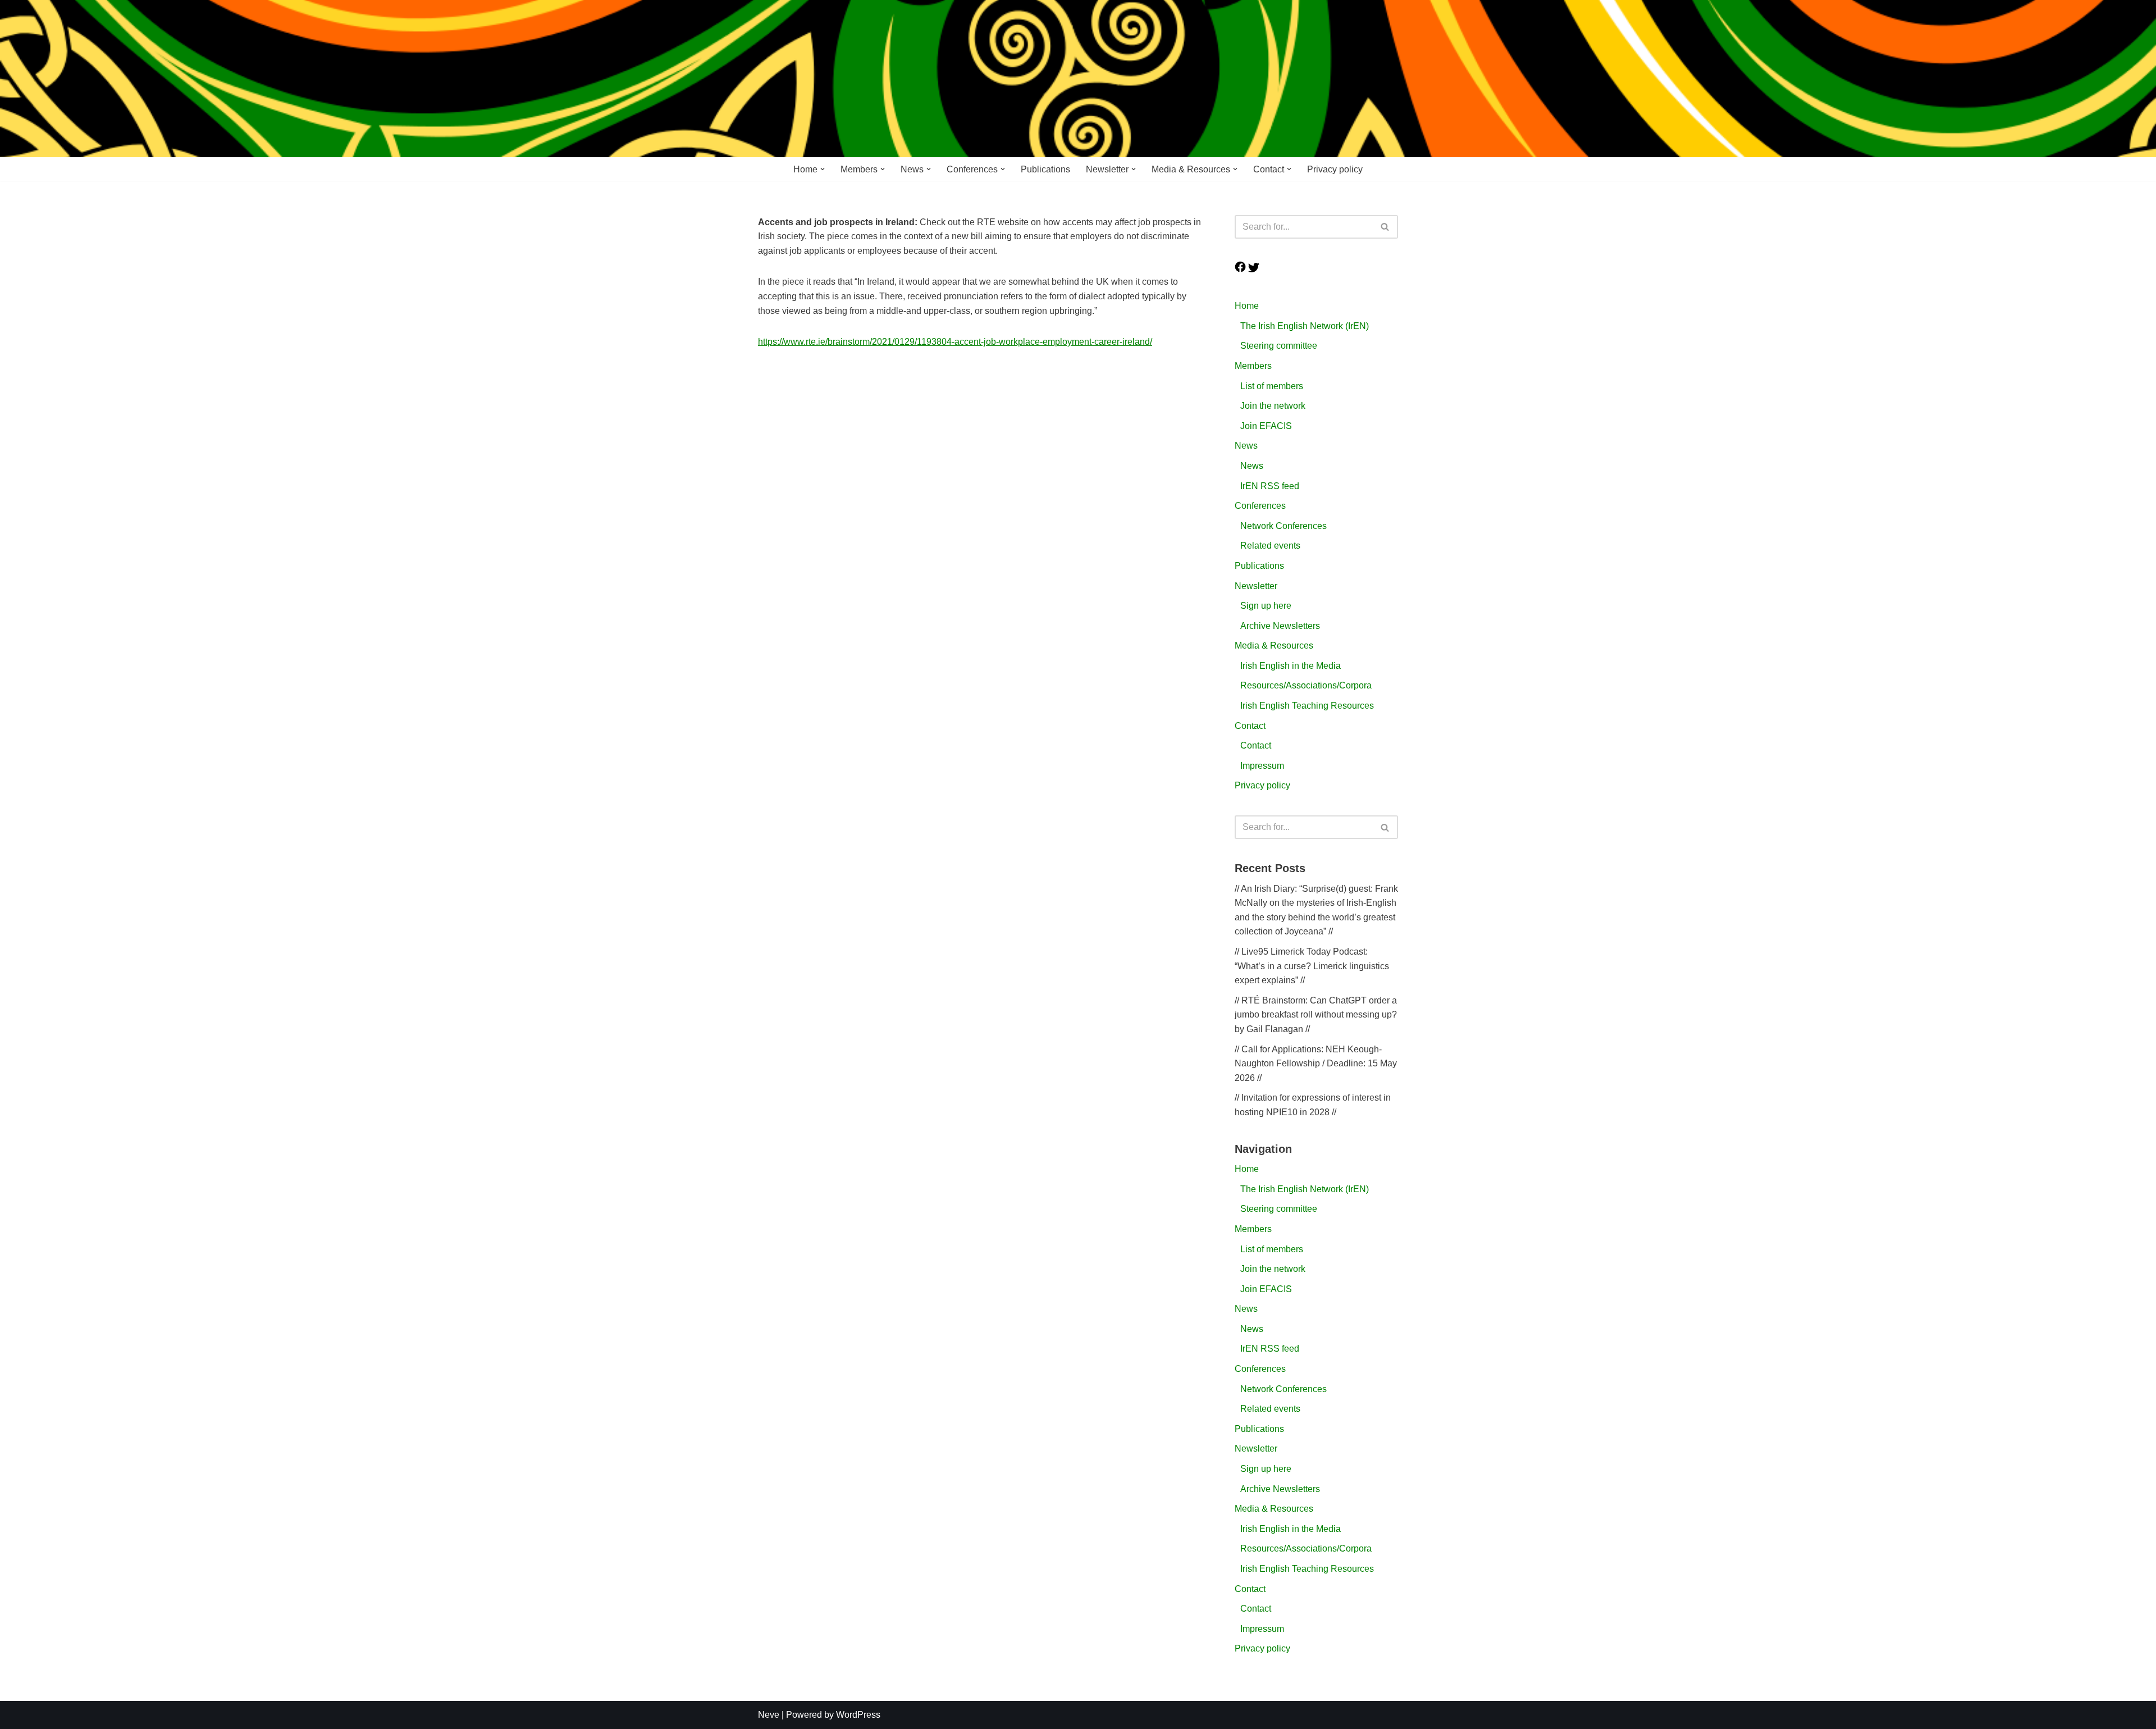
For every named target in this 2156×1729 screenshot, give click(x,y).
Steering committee (1279, 346)
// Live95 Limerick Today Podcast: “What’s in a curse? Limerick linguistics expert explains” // (1312, 966)
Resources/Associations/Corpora (1306, 685)
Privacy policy (1335, 169)
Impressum (1262, 766)
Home (1247, 306)
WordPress (858, 1715)
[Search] (1385, 227)
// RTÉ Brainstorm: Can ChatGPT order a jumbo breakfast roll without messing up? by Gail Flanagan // (1316, 1015)
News (1246, 446)
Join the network (1273, 406)
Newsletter (1256, 586)
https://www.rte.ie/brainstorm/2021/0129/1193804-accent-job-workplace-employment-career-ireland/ (955, 342)
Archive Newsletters (1280, 626)
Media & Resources (1274, 645)
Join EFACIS (1266, 426)
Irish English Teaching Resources (1307, 706)
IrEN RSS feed (1270, 486)
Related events (1270, 546)
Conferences (1260, 506)
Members (1253, 366)
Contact (1250, 726)
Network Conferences (1283, 526)
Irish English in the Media (1291, 666)
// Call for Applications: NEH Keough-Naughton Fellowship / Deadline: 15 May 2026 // (1316, 1064)
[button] (823, 169)
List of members (1272, 386)
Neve (769, 1715)
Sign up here (1266, 606)
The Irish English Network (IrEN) (1305, 326)
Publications (1045, 169)
